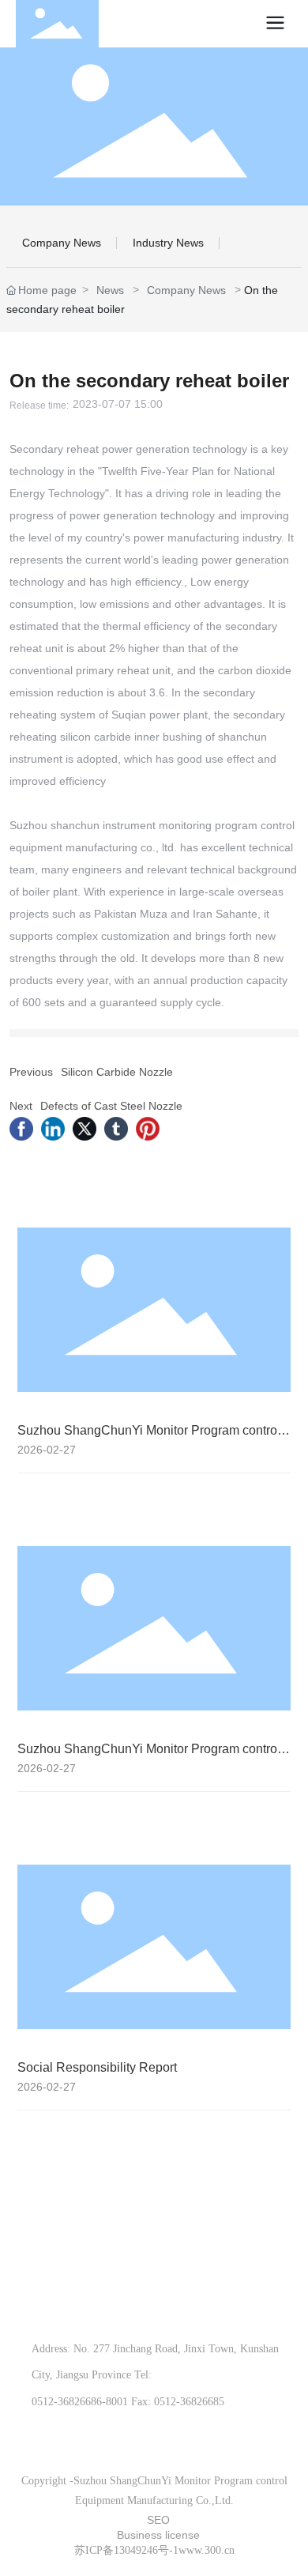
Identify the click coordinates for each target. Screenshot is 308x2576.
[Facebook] (21, 1129)
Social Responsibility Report (97, 2067)
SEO (158, 2520)
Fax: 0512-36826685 (178, 2402)
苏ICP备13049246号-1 (126, 2550)
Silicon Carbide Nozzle (117, 1072)
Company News (62, 243)
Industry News (168, 243)
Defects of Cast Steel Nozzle (111, 1106)
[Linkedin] (53, 1129)
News (110, 290)
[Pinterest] (148, 1129)
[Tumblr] (116, 1129)
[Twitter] (85, 1129)
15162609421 (118, 2311)
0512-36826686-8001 (80, 2402)
